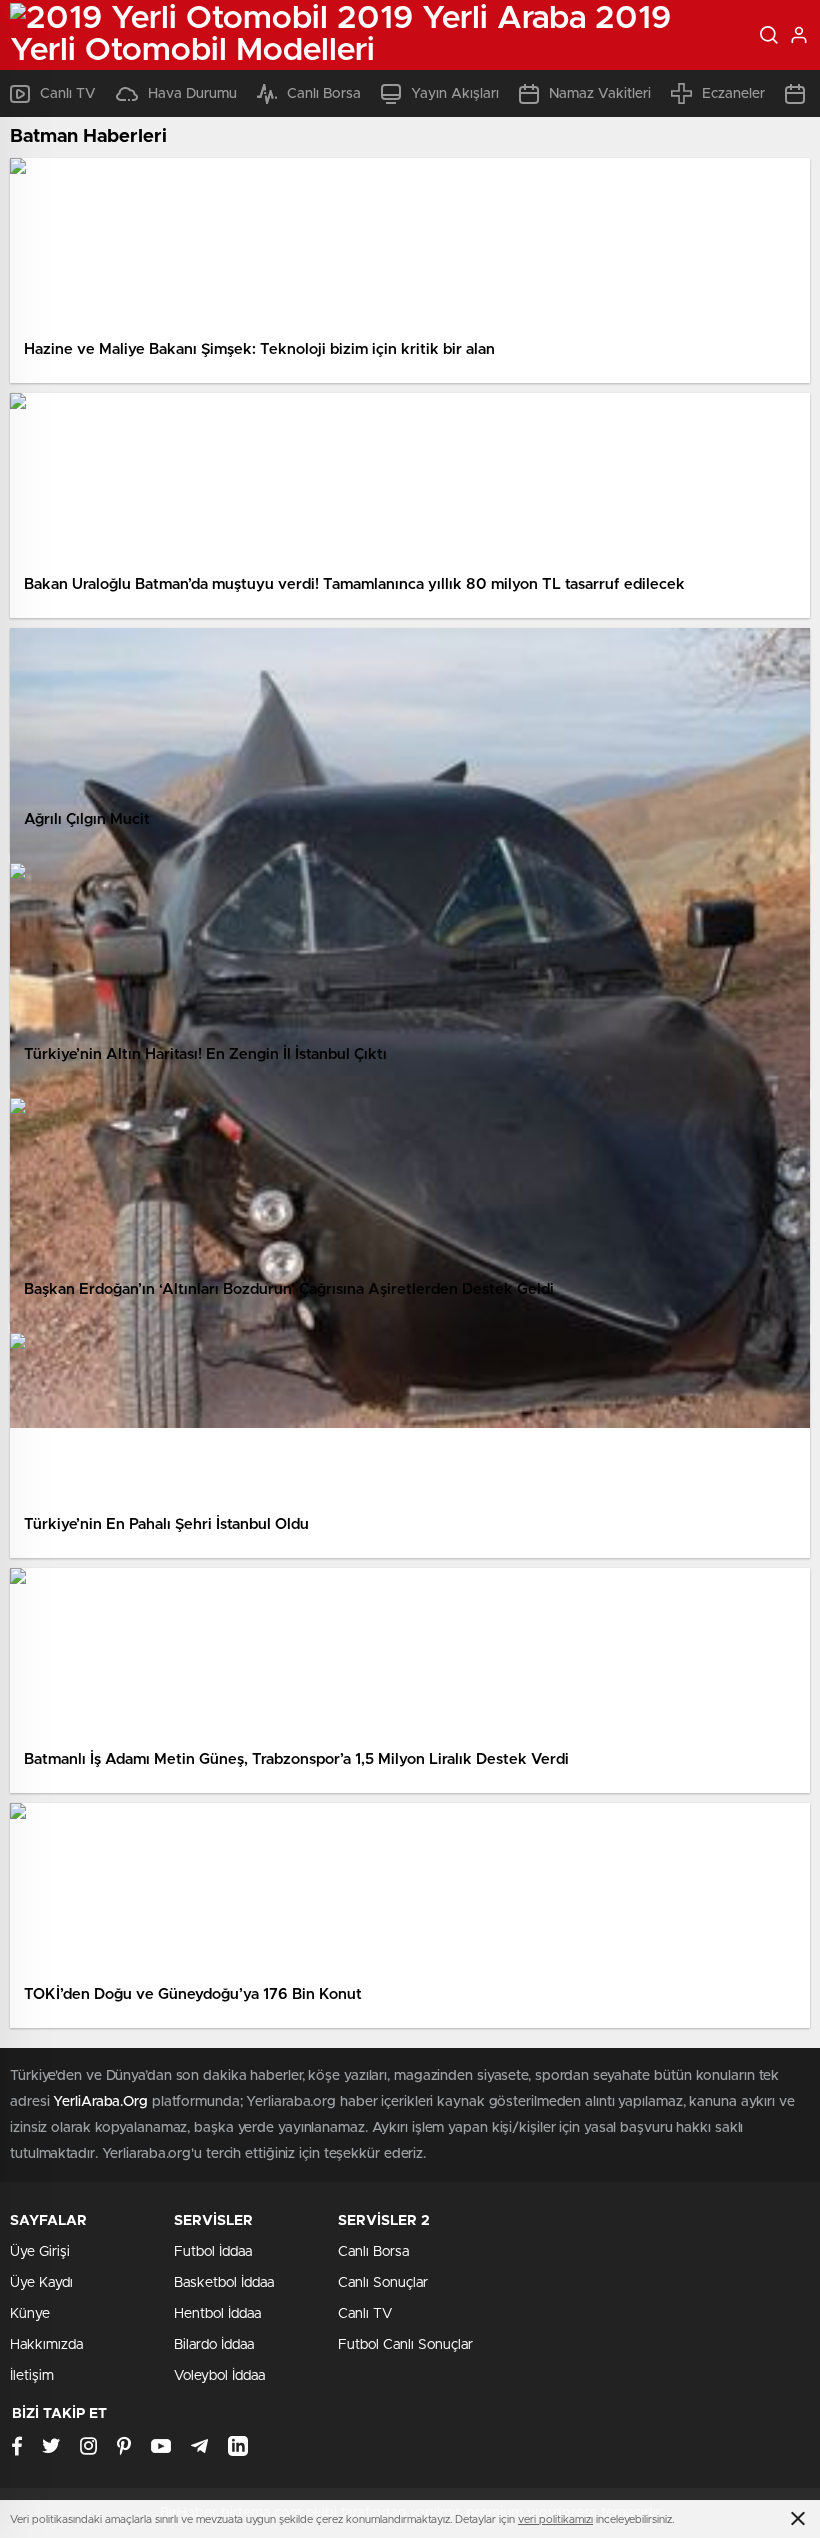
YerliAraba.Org (100, 2102)
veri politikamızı (555, 2519)
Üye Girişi (40, 2252)
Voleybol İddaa (219, 2376)
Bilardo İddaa (214, 2345)
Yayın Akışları (455, 94)
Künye (30, 2314)
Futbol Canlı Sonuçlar (405, 2345)
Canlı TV (68, 94)
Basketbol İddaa (224, 2283)
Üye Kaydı (41, 2283)
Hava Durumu (192, 94)
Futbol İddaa (213, 2252)
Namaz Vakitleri (600, 94)
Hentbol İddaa (217, 2314)
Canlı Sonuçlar (383, 2283)
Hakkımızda (46, 2345)
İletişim (32, 2376)
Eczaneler (733, 94)
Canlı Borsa (324, 94)
